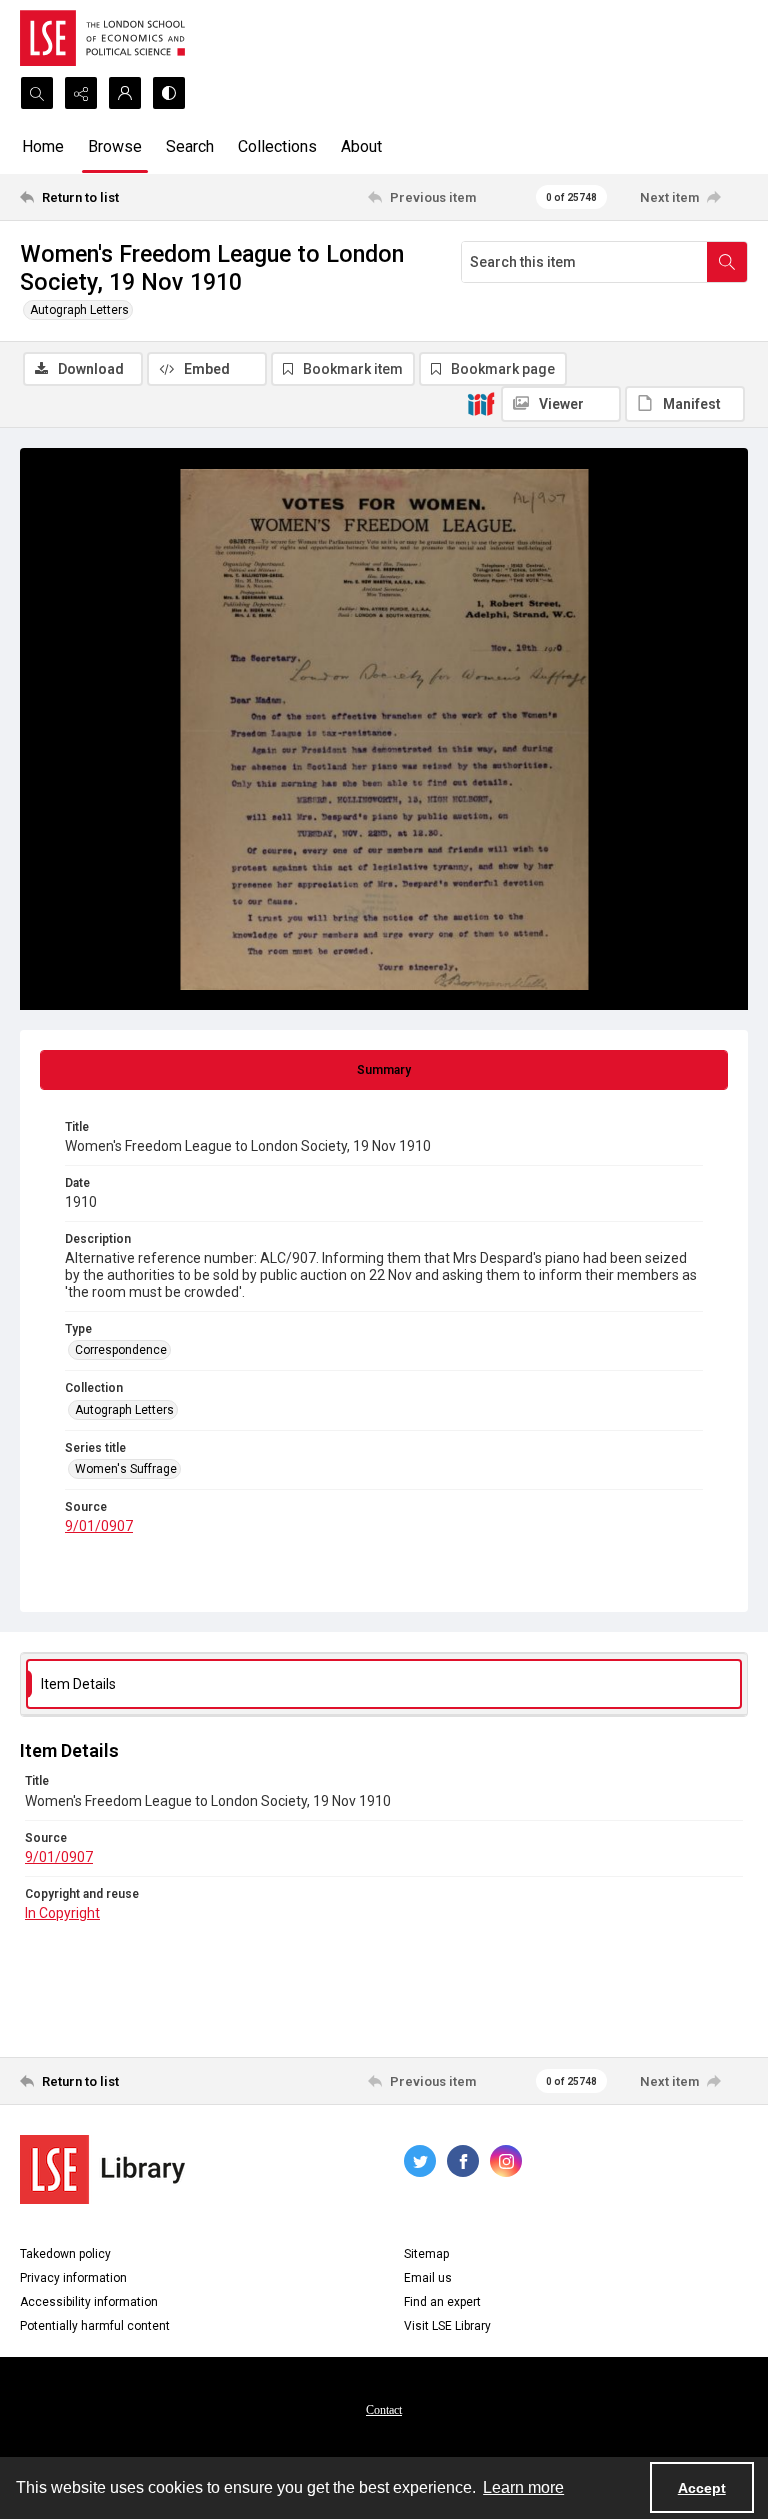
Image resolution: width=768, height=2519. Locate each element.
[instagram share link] (506, 2161)
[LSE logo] (102, 38)
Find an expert (442, 2302)
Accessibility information (89, 2302)
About (361, 146)
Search (190, 146)
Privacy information (73, 2278)
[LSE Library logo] (102, 2169)
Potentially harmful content (95, 2326)
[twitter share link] (420, 2161)
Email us (428, 2278)
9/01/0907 (99, 1526)
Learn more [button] (523, 2487)
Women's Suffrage (126, 1469)
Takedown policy (65, 2254)
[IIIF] (481, 403)
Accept (702, 2488)
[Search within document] (727, 262)
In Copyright (62, 1913)
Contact (384, 2410)
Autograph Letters (79, 310)
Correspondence (121, 1350)
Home (43, 146)
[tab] (384, 1070)
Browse (115, 146)
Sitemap (426, 2254)
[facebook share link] (463, 2161)
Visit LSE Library (447, 2326)
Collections (277, 146)
